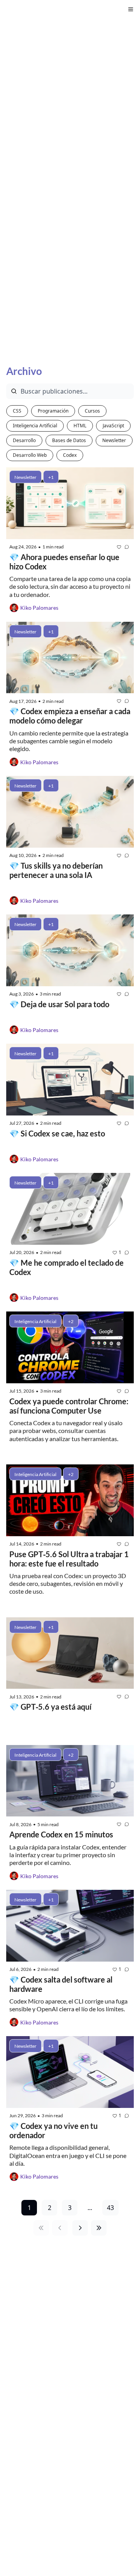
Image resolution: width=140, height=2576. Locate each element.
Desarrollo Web (30, 455)
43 (110, 2208)
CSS (17, 411)
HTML (80, 426)
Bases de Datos (69, 440)
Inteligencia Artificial (35, 426)
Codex (70, 455)
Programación (53, 411)
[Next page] (80, 2228)
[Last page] (99, 2228)
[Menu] (131, 9)
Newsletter (114, 440)
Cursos (92, 411)
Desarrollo (24, 440)
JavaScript (113, 426)
